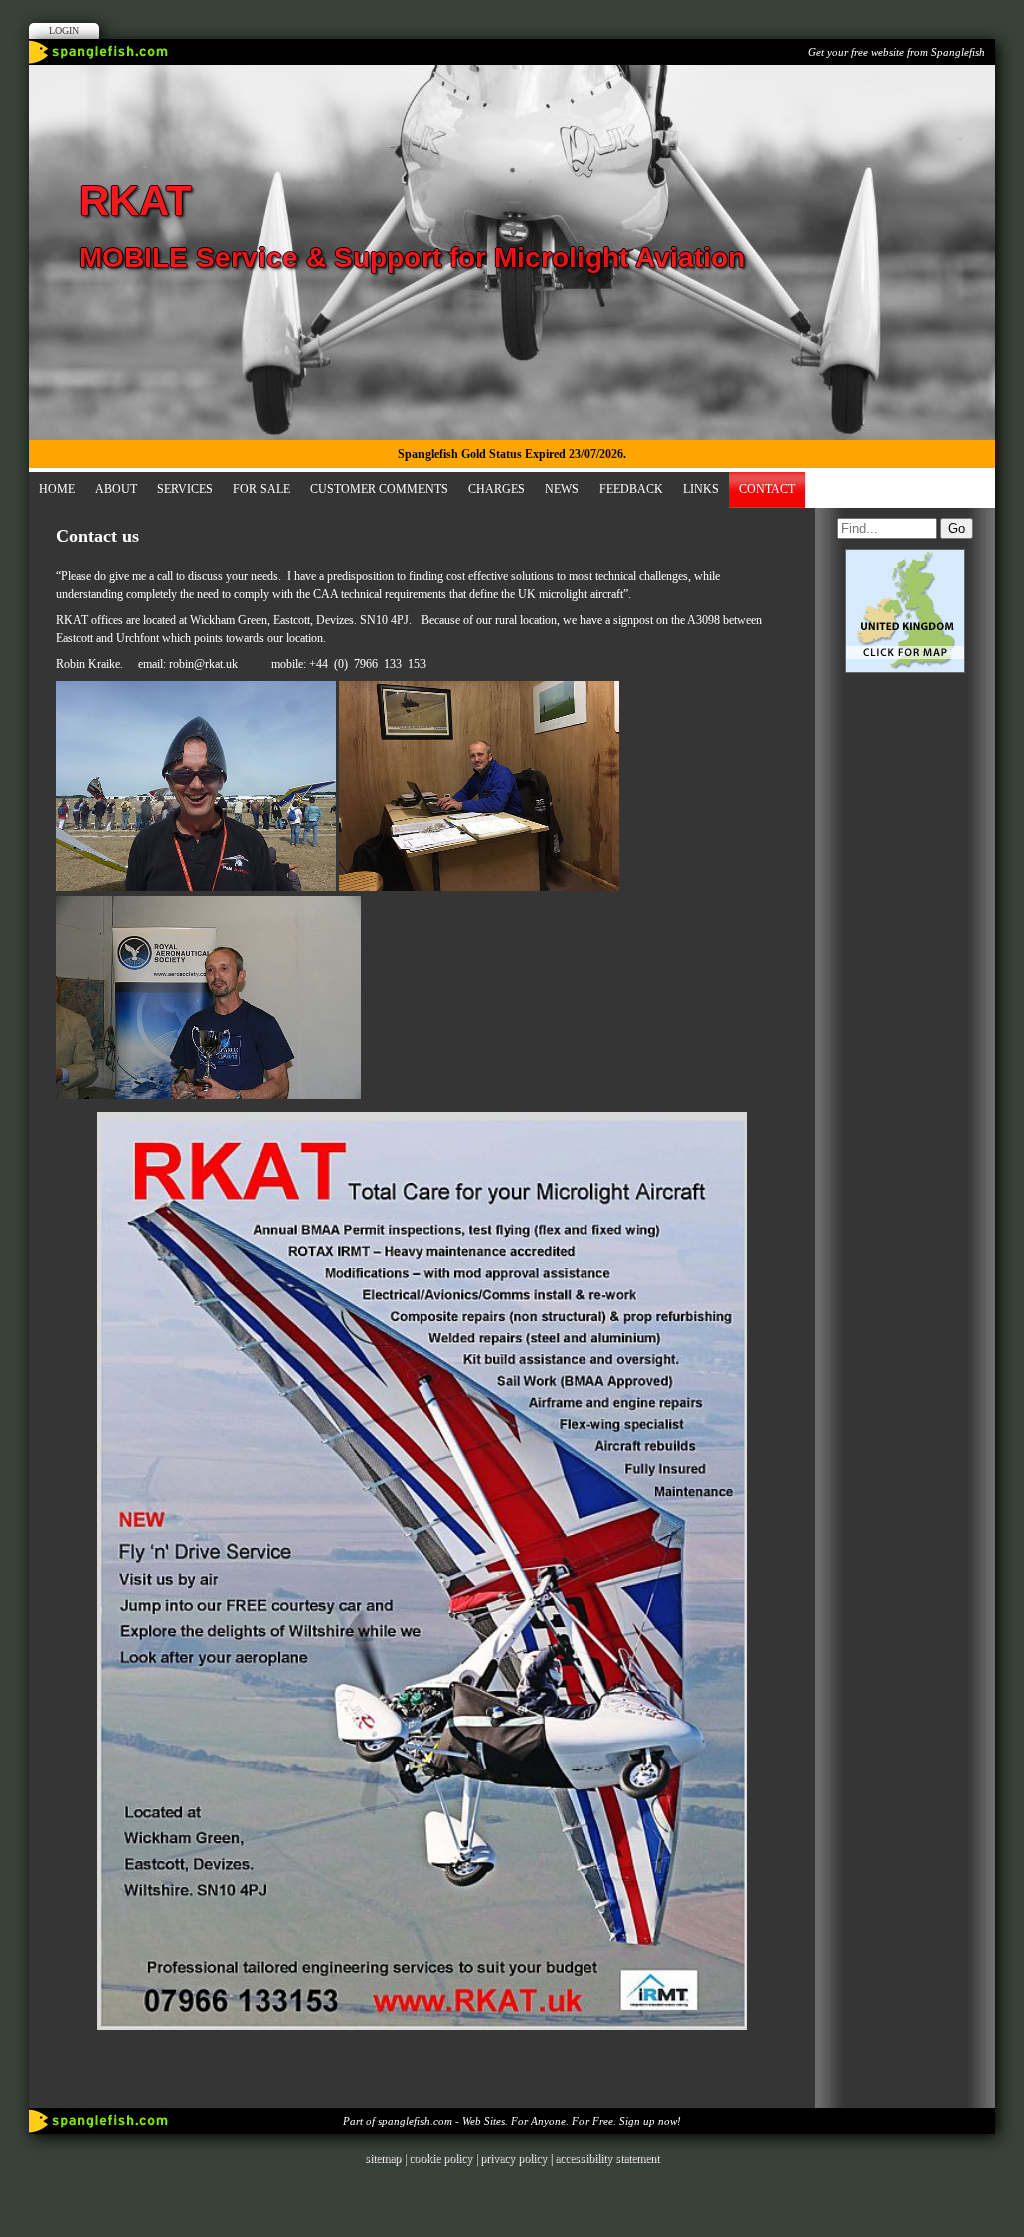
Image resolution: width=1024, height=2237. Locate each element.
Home (57, 489)
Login (64, 30)
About (116, 489)
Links (701, 489)
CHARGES (496, 489)
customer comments (379, 489)
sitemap (383, 2158)
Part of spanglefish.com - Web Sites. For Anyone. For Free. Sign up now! (512, 2121)
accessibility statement (607, 2158)
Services (185, 489)
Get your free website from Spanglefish (896, 52)
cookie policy (440, 2158)
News (562, 489)
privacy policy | (517, 2158)
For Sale (261, 489)
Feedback (631, 489)
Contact (767, 489)
